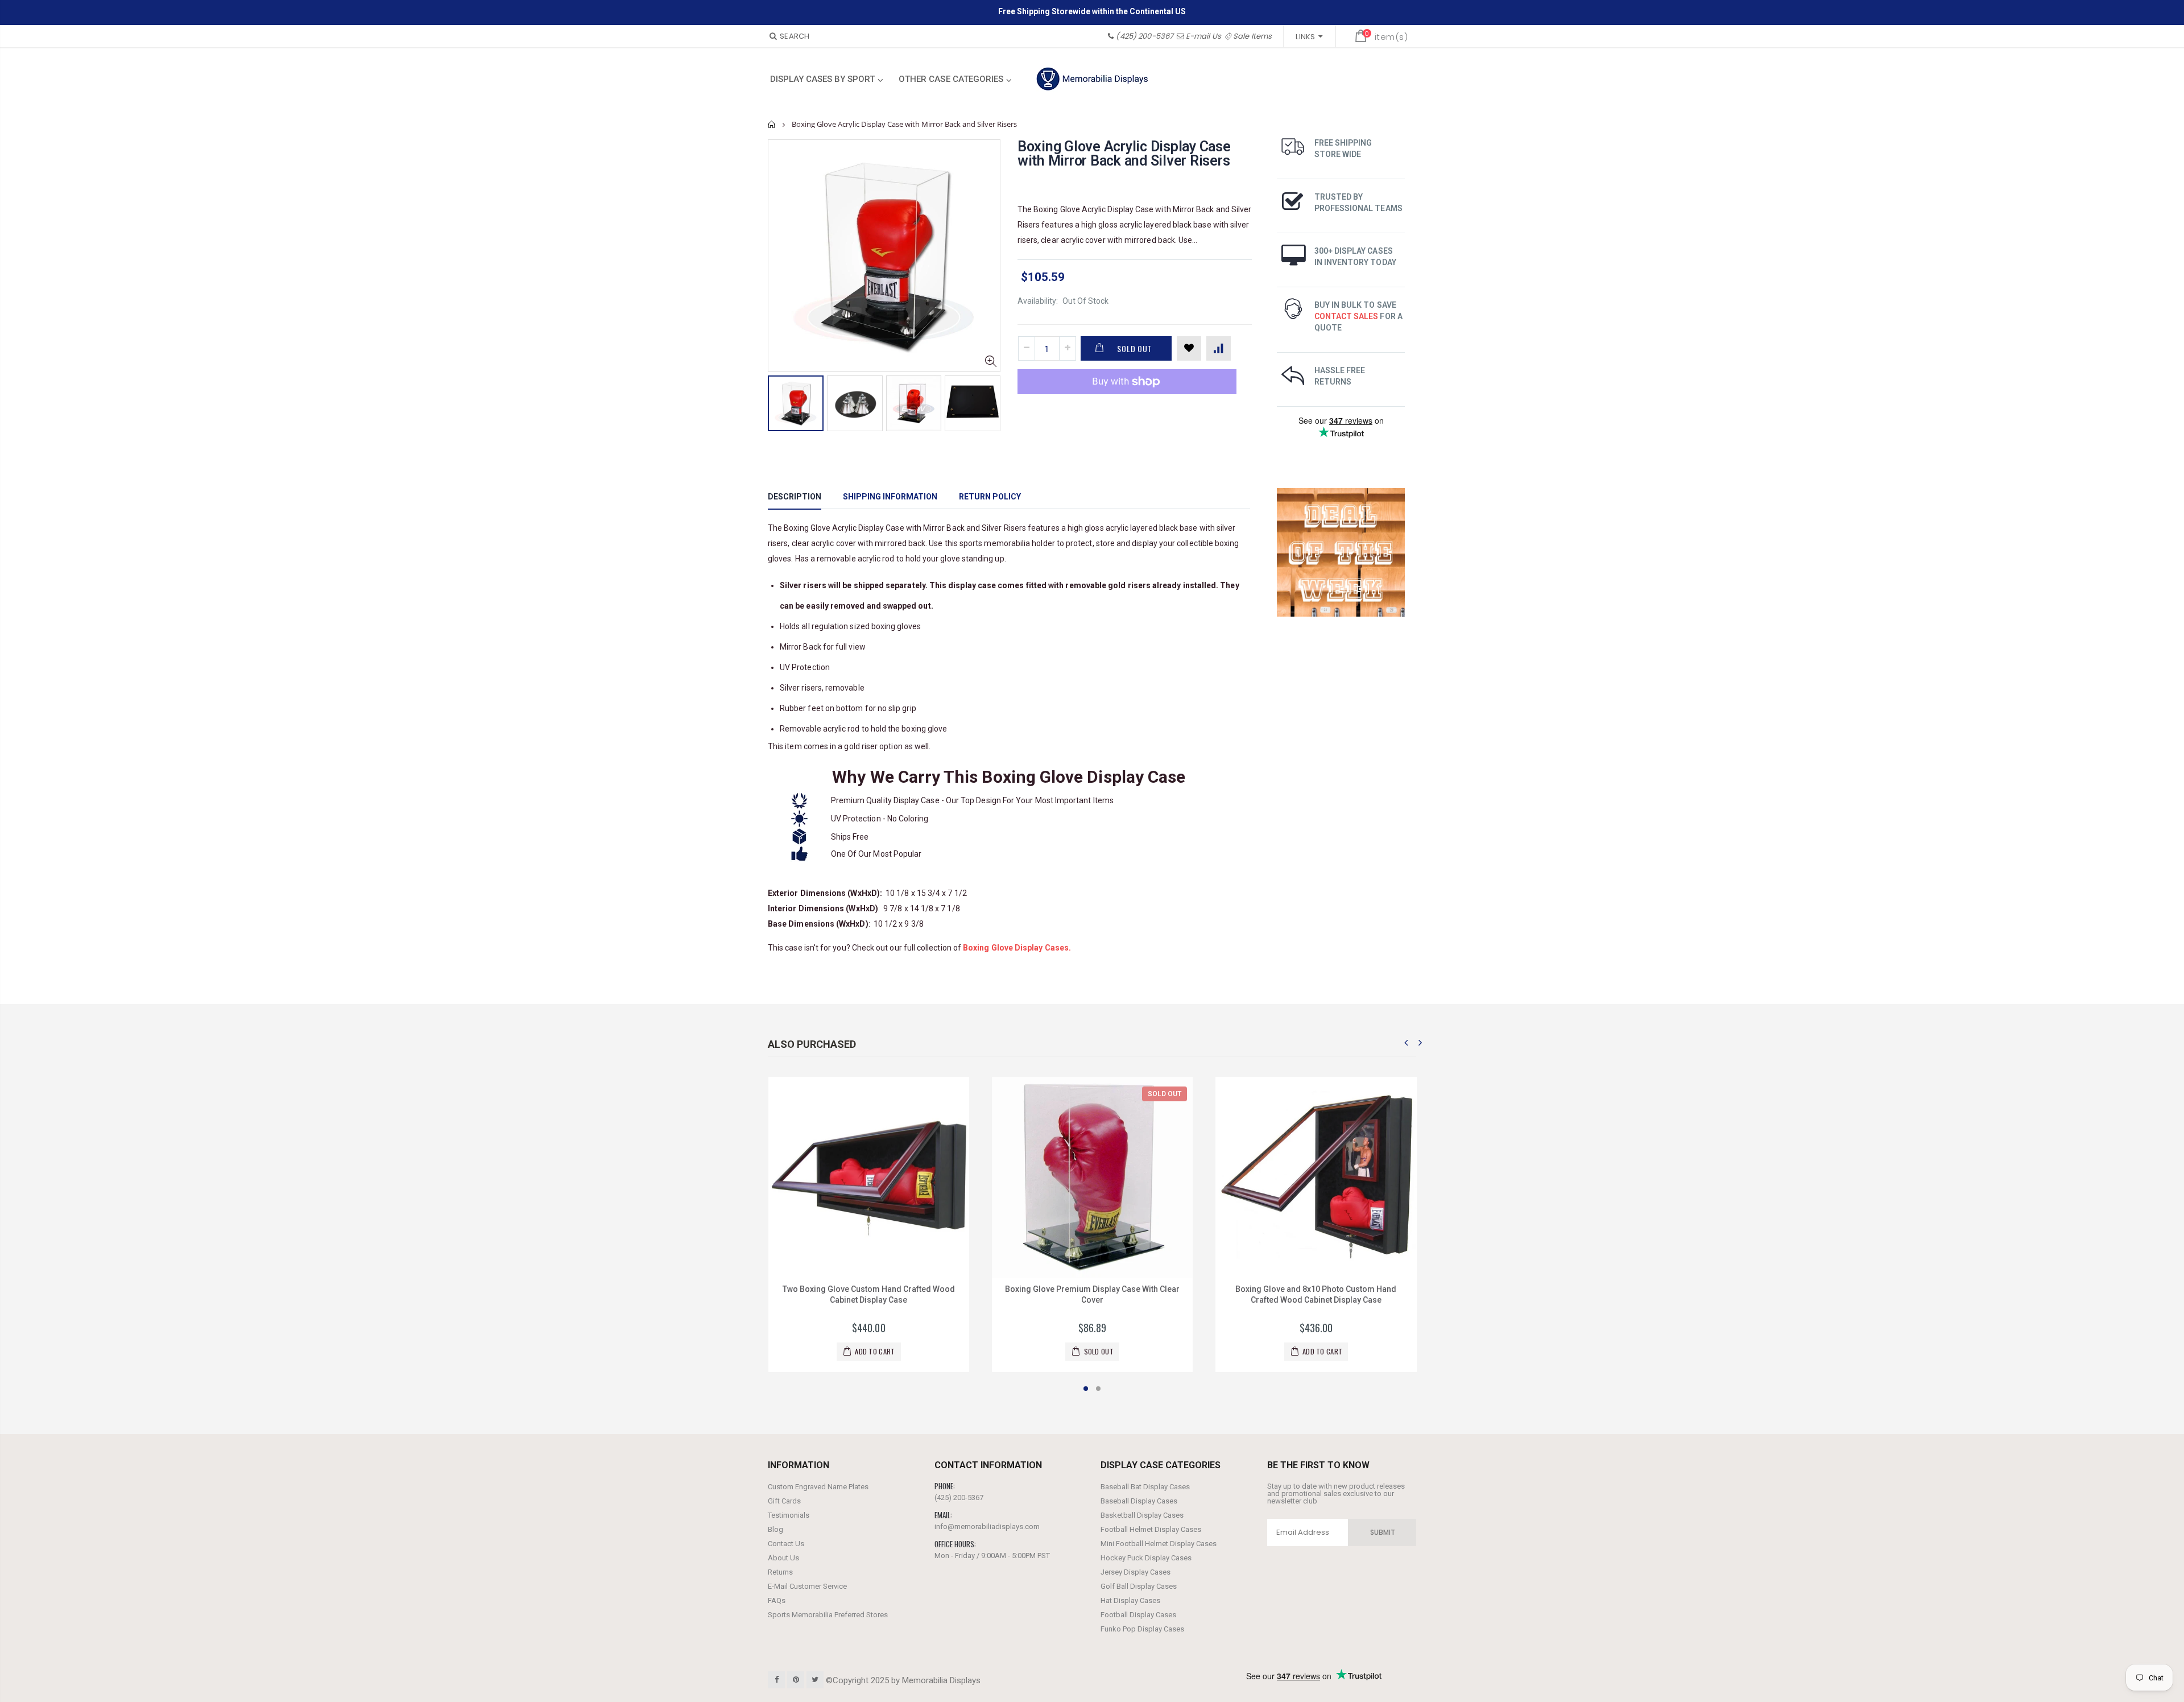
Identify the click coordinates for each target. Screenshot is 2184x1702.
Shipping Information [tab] (890, 497)
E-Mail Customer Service (807, 1586)
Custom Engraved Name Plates (818, 1487)
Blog (775, 1529)
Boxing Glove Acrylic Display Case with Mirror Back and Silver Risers (1124, 154)
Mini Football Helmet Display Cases (1159, 1544)
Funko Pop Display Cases (1142, 1629)
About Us (783, 1558)
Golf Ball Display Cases (1139, 1586)
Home (772, 124)
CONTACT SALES (1347, 316)
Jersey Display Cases (1136, 1572)
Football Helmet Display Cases (1151, 1529)
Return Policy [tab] (990, 497)
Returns (780, 1572)
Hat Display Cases (1130, 1600)
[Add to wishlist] (1189, 348)
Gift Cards (784, 1501)
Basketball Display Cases (1142, 1515)
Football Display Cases (1138, 1615)
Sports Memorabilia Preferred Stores (828, 1615)
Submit (1383, 1532)
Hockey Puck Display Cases (1146, 1558)
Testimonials (789, 1515)
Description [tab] (795, 497)
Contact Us (786, 1544)
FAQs (777, 1600)
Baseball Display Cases (1139, 1501)
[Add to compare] (1219, 348)
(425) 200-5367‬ (1145, 36)
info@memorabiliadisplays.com (987, 1527)
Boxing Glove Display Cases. (1017, 948)
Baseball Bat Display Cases (1145, 1487)
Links (1305, 37)
